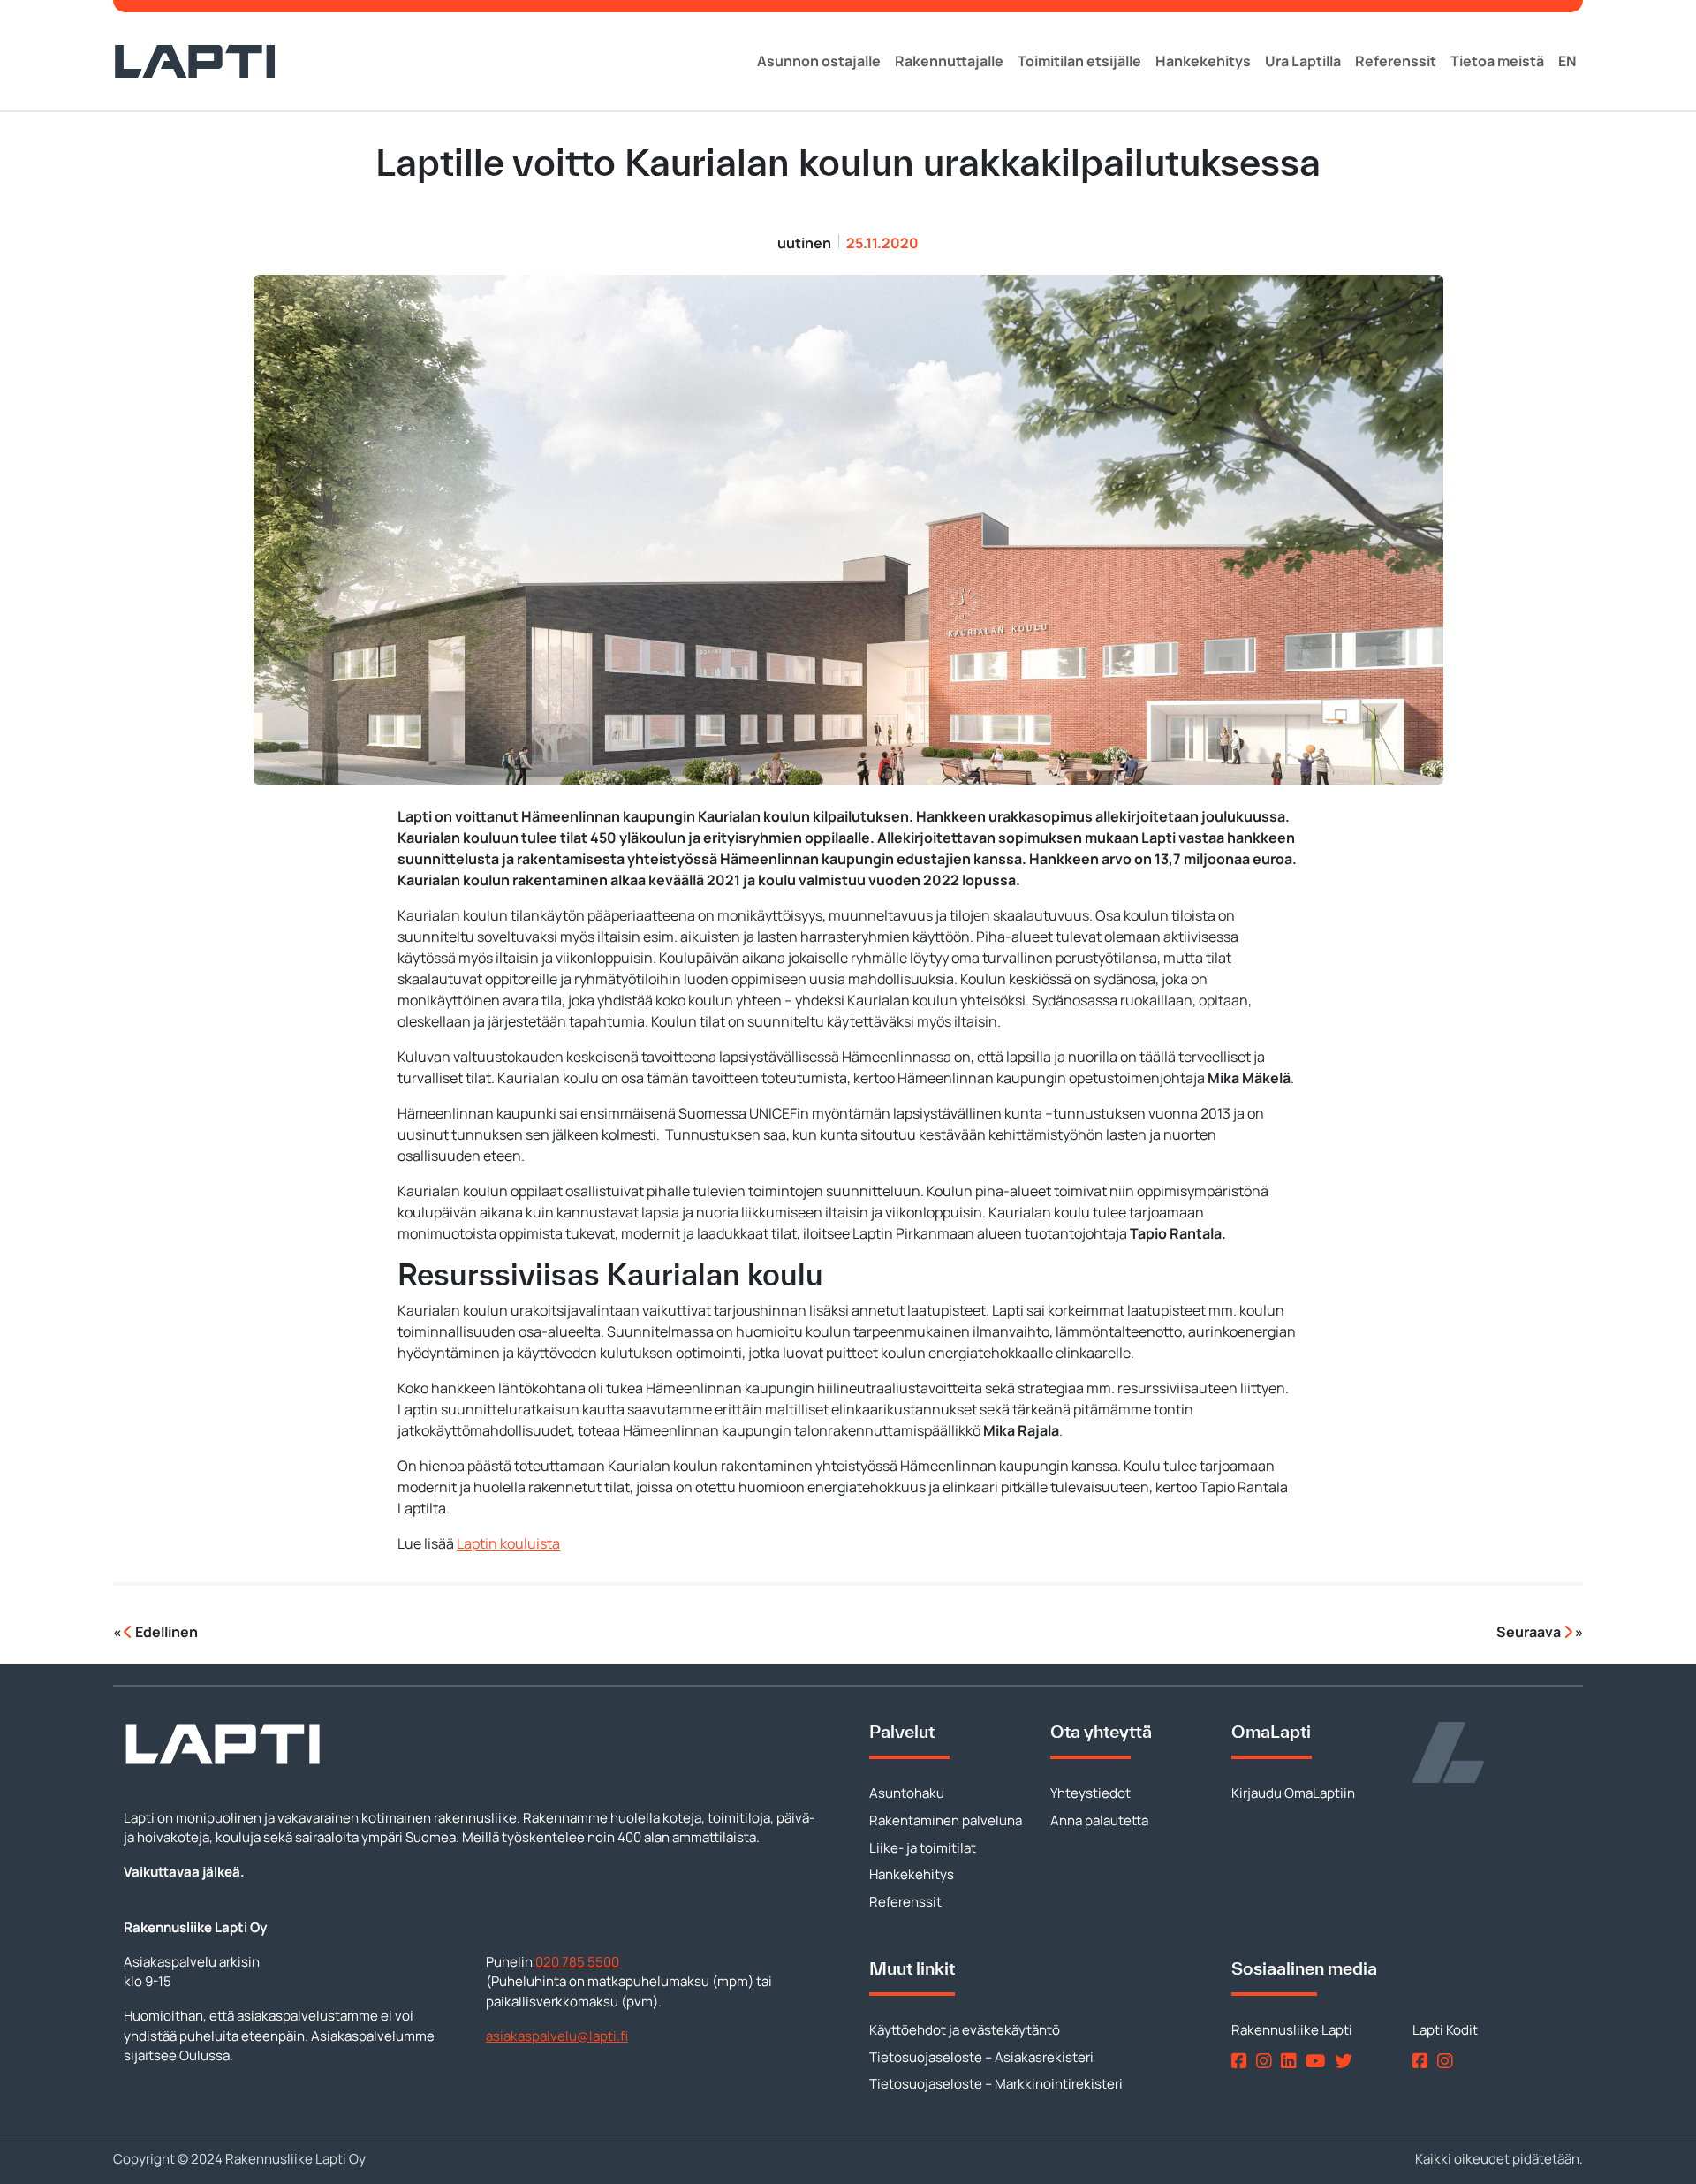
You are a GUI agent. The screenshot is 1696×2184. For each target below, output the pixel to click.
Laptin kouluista (508, 1543)
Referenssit (1396, 61)
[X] (1347, 2061)
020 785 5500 (577, 1962)
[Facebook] (1242, 2061)
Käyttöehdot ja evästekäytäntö (965, 2030)
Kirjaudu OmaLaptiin (1293, 1793)
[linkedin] (1292, 2061)
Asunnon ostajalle (819, 61)
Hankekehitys (1203, 61)
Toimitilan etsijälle (1079, 61)
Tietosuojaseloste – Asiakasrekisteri (981, 2057)
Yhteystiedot (1090, 1793)
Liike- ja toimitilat (923, 1848)
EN (1567, 61)
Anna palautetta (1099, 1820)
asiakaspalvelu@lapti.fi (557, 2036)
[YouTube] (1319, 2061)
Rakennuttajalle (949, 61)
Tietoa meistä (1497, 61)
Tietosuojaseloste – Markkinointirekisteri (996, 2084)
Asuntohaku (907, 1793)
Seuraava (1530, 1632)
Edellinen (165, 1632)
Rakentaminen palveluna (946, 1820)
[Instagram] (1267, 2061)
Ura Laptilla (1303, 61)
